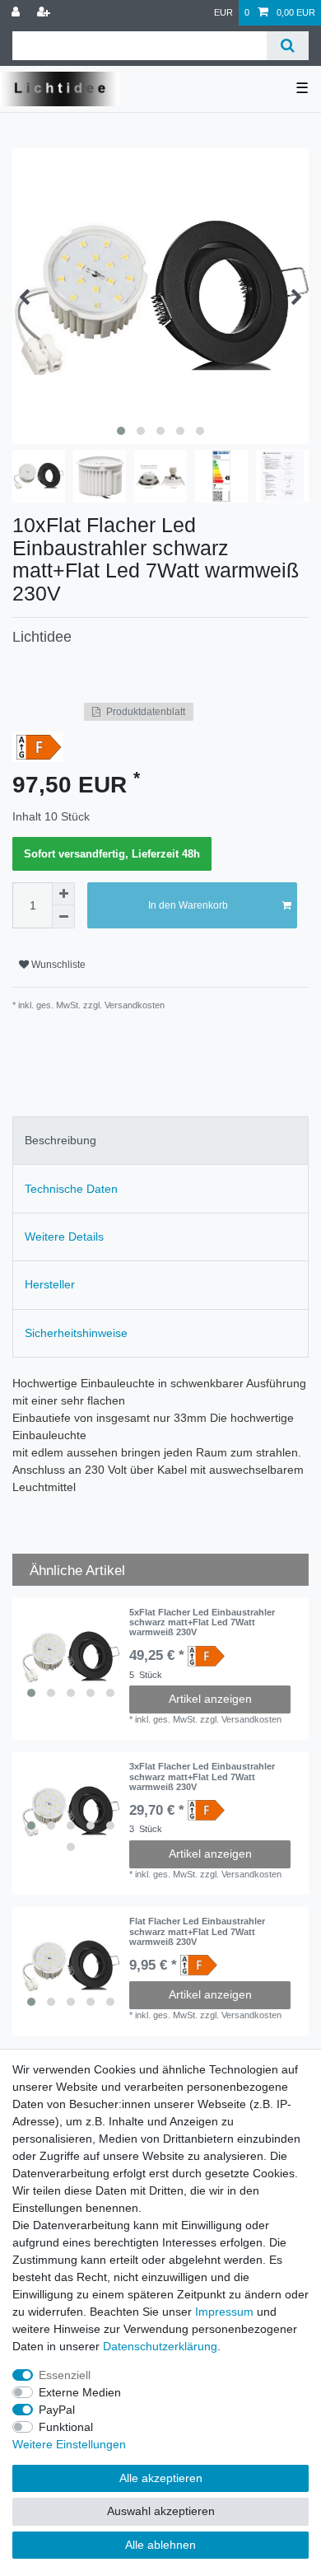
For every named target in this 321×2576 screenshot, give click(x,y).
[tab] (160, 1141)
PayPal (57, 2410)
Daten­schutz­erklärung (160, 2346)
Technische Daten (71, 1189)
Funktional (66, 2427)
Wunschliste (57, 965)
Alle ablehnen (160, 2545)
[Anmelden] (17, 13)
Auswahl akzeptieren (161, 2511)
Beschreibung (60, 1140)
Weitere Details (64, 1237)
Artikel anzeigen (210, 1699)
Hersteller (50, 1284)
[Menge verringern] (63, 917)
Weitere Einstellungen (69, 2444)
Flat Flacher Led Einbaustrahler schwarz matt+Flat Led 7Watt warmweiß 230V (197, 1931)
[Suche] (288, 46)
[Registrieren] (45, 13)
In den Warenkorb (188, 905)
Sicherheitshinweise (76, 1333)
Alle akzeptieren (161, 2478)
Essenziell (65, 2375)
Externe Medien (80, 2392)
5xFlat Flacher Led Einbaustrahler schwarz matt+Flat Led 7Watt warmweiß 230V (202, 1622)
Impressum (224, 2312)
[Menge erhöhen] (63, 894)
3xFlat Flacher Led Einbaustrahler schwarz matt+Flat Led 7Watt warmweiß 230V (202, 1777)
